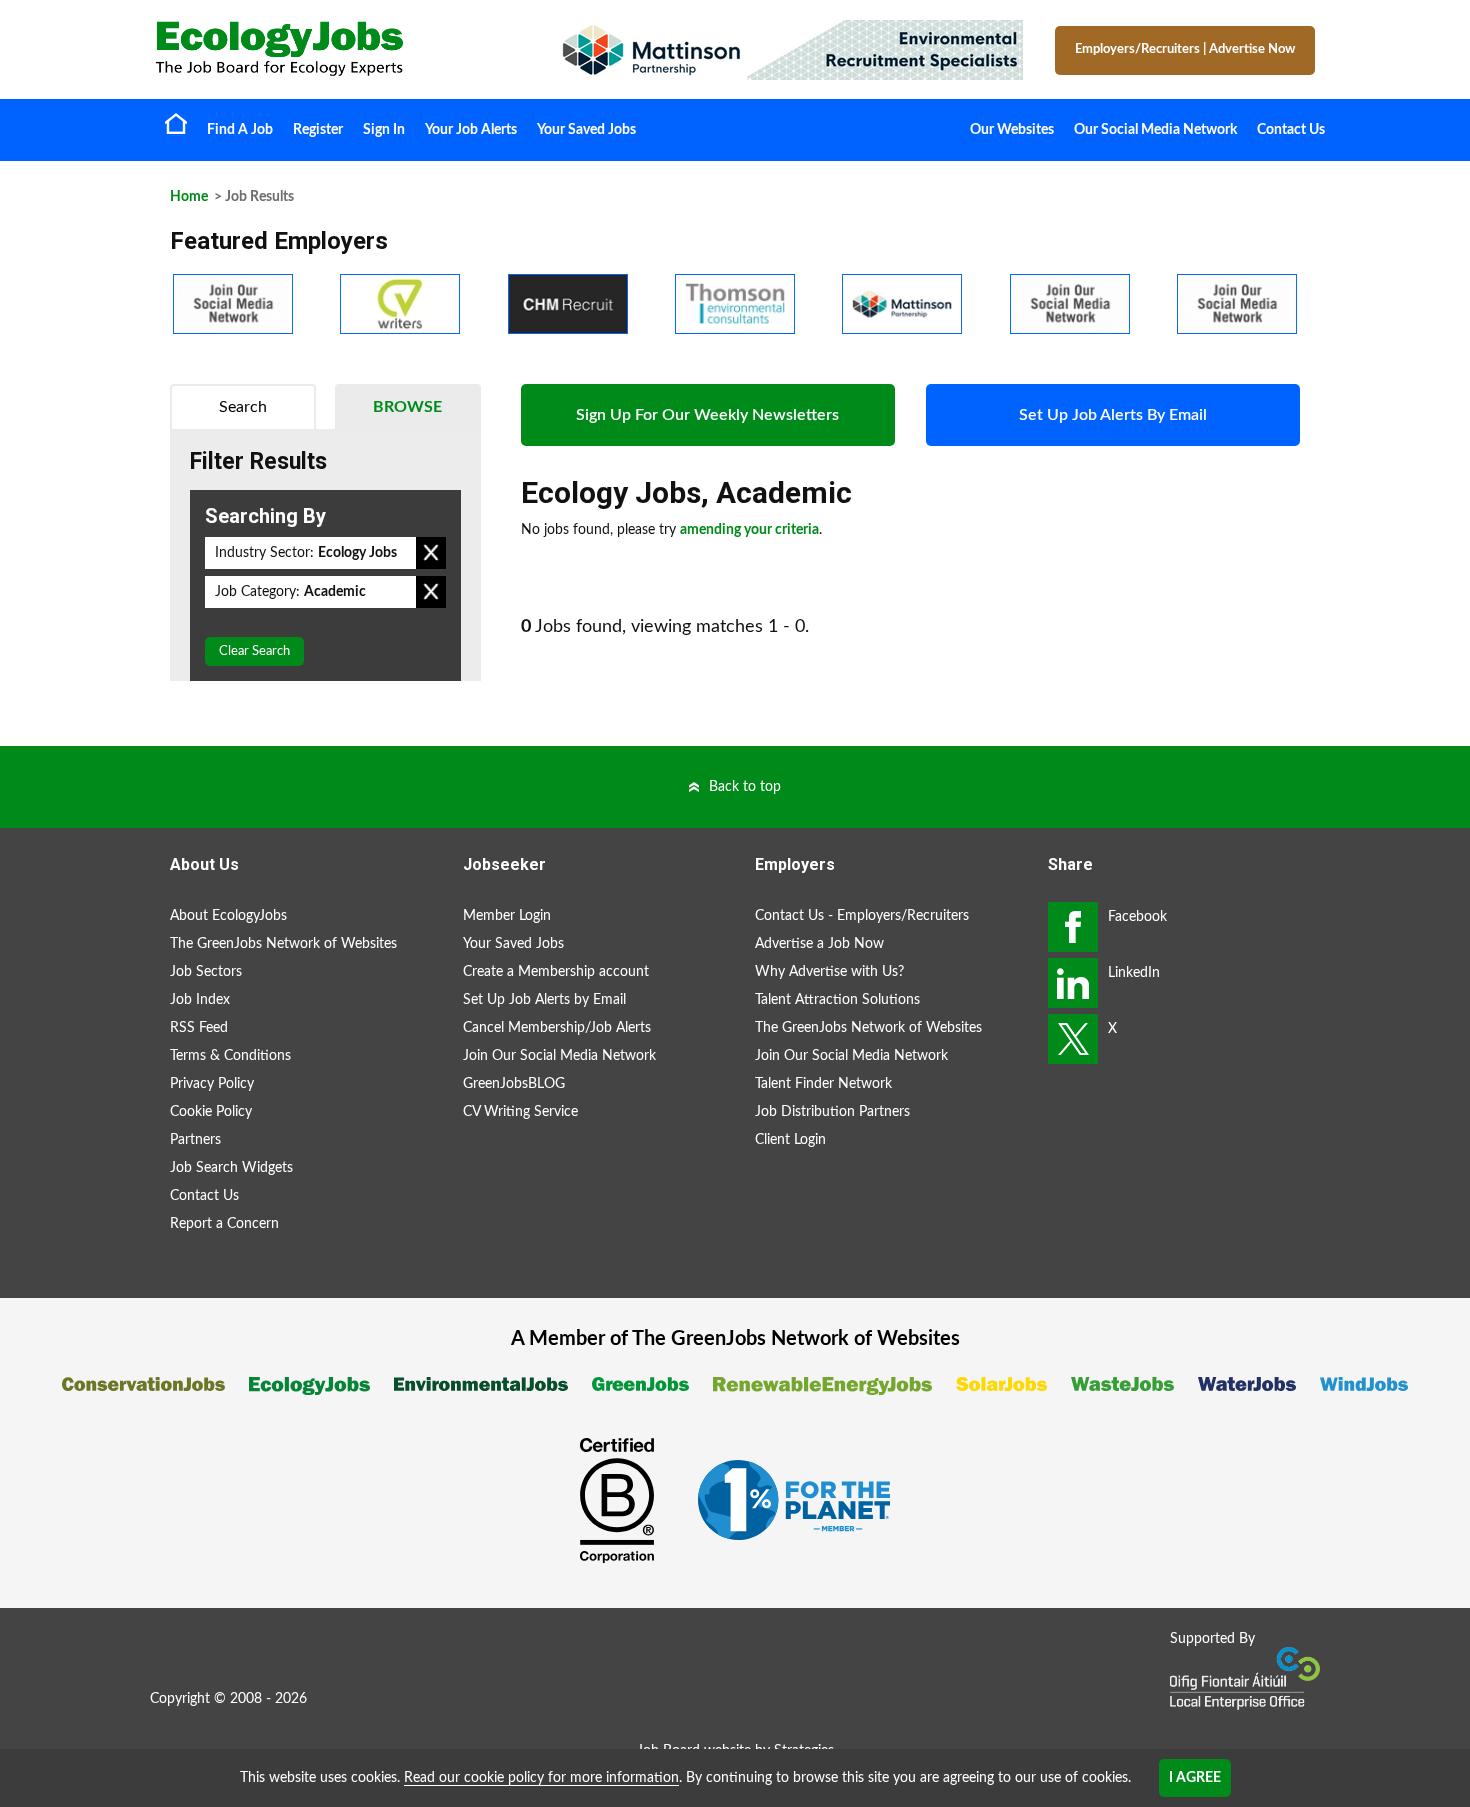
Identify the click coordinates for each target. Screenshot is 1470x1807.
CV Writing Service (520, 1112)
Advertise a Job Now (819, 944)
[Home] (335, 48)
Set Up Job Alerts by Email (544, 1000)
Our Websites (1012, 130)
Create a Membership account (556, 972)
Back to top (745, 787)
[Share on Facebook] (1073, 927)
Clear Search (254, 651)
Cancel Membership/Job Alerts (557, 1028)
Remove (431, 553)
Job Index (200, 1000)
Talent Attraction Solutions (837, 1000)
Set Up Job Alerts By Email (1113, 415)
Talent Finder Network (823, 1084)
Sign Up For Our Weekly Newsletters (707, 415)
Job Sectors (206, 972)
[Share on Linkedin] (1073, 983)
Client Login (790, 1140)
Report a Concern (224, 1224)
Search (243, 407)
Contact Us (1291, 130)
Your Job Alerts (471, 130)
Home (176, 123)
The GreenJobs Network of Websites (283, 944)
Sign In (384, 130)
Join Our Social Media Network (559, 1056)
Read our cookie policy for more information (541, 1778)
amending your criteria (749, 530)
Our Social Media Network (1155, 130)
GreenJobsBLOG (514, 1084)
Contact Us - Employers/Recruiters (862, 916)
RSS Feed (199, 1028)
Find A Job (240, 130)
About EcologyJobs (228, 916)
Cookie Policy (211, 1112)
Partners (195, 1140)
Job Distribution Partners (832, 1112)
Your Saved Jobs (586, 130)
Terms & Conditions (230, 1056)
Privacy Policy (212, 1084)
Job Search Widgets (231, 1168)
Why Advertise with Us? (829, 972)
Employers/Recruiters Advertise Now (1185, 49)
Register (318, 130)
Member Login (507, 916)
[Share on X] (1073, 1039)
